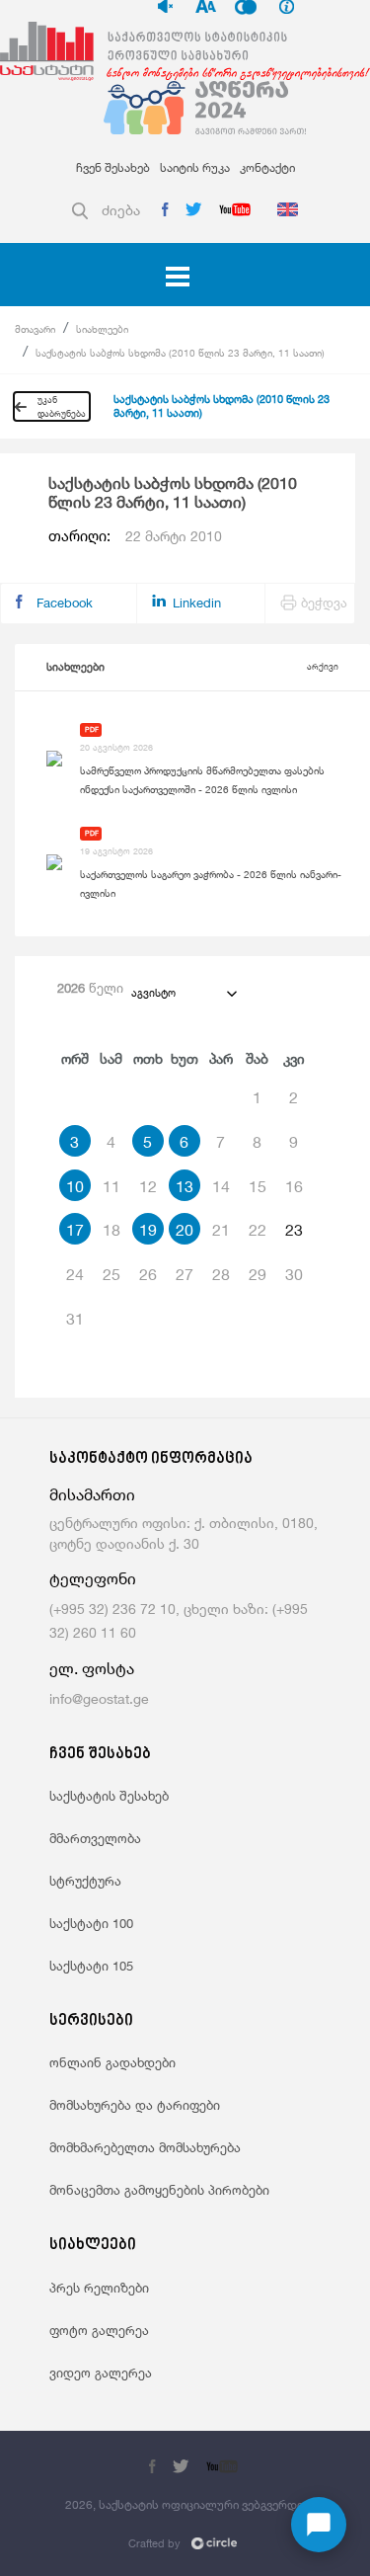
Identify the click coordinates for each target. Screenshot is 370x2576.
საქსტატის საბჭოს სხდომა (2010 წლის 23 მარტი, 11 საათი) (180, 353)
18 (111, 1230)
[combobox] (183, 993)
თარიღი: (135, 536)
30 (294, 1274)
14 (221, 1186)
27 (185, 1274)
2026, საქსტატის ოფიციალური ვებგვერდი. (185, 2504)
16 (294, 1186)
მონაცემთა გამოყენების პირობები (159, 2190)
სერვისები (91, 2021)
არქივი (323, 666)
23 (294, 1230)
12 (148, 1186)
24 (75, 1274)
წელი (90, 988)
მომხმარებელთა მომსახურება (145, 2147)
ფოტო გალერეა (99, 2330)
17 (75, 1230)
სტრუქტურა (85, 1881)
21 (221, 1230)
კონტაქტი (267, 167)
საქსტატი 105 (91, 1966)
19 (148, 1230)
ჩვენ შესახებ (113, 167)
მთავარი (35, 329)
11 (111, 1186)
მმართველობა (95, 1838)
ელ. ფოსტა (92, 1669)
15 (258, 1186)
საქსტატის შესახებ (109, 1796)
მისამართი (92, 1495)
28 (221, 1274)
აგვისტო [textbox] (153, 993)
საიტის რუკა (195, 167)
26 (148, 1274)
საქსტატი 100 (91, 1923)
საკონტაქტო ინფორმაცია (151, 1459)
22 (258, 1230)
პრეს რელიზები (99, 2288)
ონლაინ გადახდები (112, 2062)
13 (185, 1186)
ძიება (121, 210)
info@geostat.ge (99, 1698)
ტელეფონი (93, 1579)
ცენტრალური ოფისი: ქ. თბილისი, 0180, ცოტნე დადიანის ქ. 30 (184, 1533)
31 (75, 1319)
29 (258, 1274)
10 (75, 1186)
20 (185, 1230)
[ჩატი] (319, 2525)
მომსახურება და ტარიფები (135, 2105)
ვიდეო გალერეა (101, 2373)
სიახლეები (102, 329)
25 (111, 1274)
